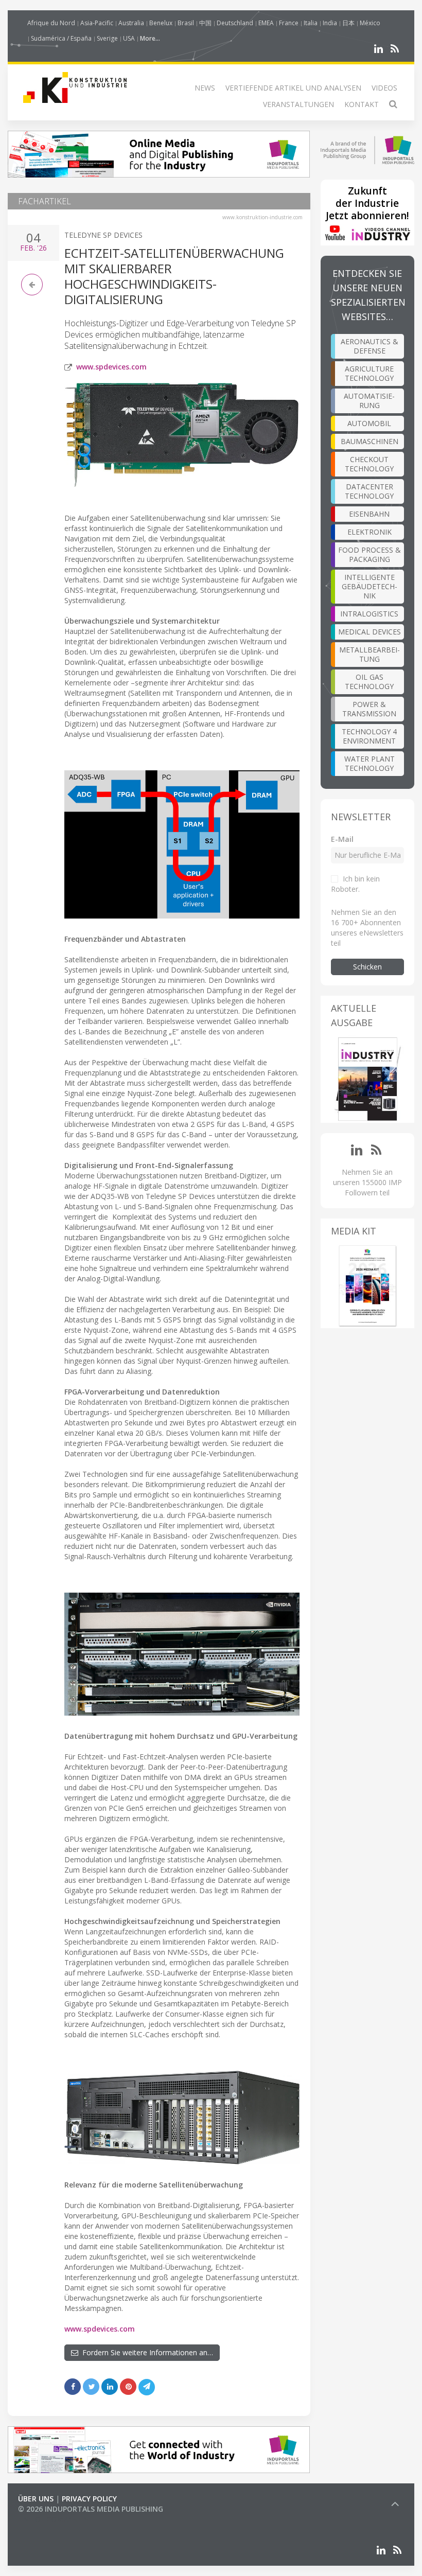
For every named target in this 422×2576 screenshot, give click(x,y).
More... (150, 38)
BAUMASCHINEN (370, 441)
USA (129, 38)
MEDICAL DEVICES (370, 632)
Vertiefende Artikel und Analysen (293, 88)
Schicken (367, 967)
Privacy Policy (89, 2499)
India (330, 23)
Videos (384, 88)
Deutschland (235, 23)
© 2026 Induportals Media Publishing (91, 2509)
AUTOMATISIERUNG (369, 401)
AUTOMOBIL (369, 423)
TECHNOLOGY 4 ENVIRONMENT (369, 736)
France (289, 23)
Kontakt (362, 104)
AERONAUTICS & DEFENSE (370, 346)
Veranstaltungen (298, 104)
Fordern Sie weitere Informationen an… (146, 2352)
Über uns (36, 2499)
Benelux (161, 23)
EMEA (266, 23)
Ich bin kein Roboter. (355, 884)
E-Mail (342, 839)
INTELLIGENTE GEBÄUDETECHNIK (370, 586)
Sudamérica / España (61, 38)
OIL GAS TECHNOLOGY (369, 682)
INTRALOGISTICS (369, 614)
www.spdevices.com (111, 367)
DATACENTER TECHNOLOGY (369, 491)
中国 (205, 23)
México (370, 23)
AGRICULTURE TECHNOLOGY (369, 373)
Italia (311, 23)
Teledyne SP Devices (103, 235)
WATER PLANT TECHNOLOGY (370, 763)
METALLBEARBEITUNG (370, 654)
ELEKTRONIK (370, 532)
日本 (348, 23)
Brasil (186, 23)
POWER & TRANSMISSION (369, 709)
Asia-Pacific (97, 23)
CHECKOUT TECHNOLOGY (369, 464)
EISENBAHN (369, 514)
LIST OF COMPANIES (53, 2519)
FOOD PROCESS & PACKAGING (370, 554)
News (205, 88)
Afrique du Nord (51, 23)
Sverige (107, 38)
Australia (131, 23)
